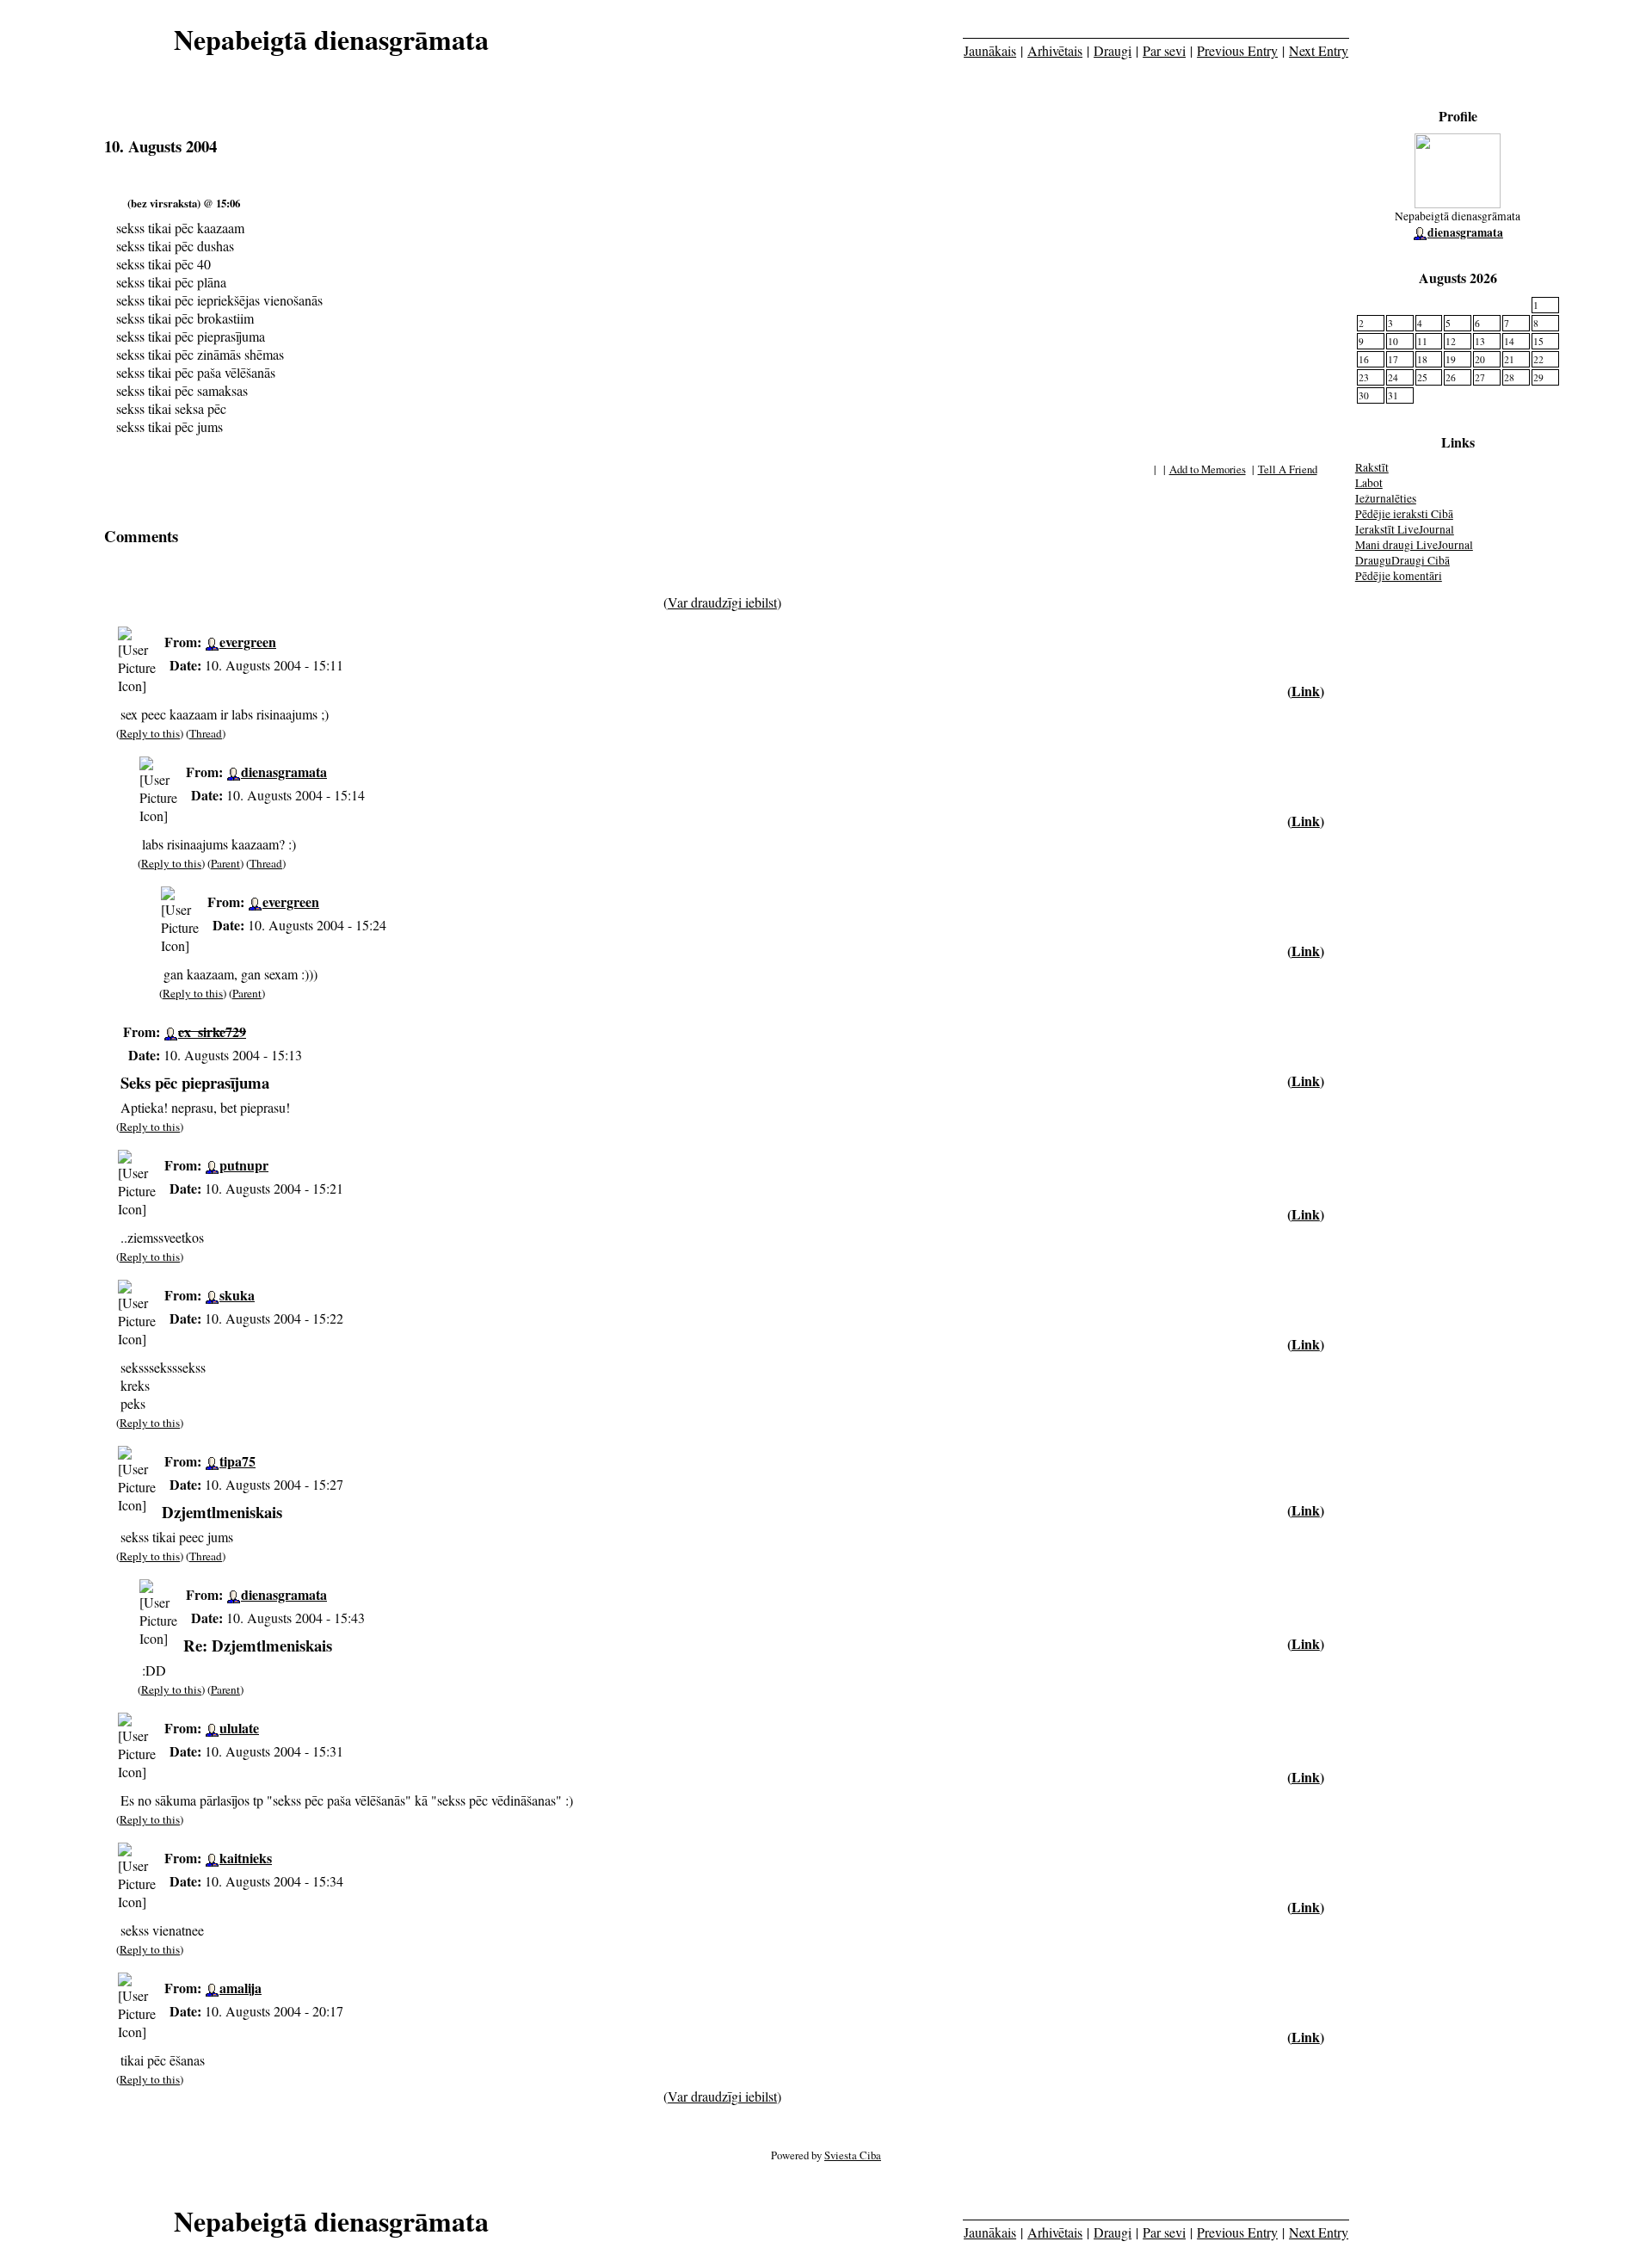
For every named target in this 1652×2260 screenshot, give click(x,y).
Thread (206, 733)
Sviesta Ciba (853, 2155)
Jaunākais (990, 50)
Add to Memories (1208, 469)
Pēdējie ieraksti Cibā (1404, 514)
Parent (225, 863)
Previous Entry (1237, 50)
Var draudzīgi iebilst (722, 602)
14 (1509, 341)
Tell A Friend (1288, 469)
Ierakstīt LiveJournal (1405, 529)
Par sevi (1164, 50)
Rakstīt (1372, 467)
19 (1451, 359)
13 (1480, 341)
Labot (1369, 483)
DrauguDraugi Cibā (1402, 560)
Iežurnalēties (1386, 498)
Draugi (1113, 50)
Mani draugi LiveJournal (1414, 545)
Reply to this (150, 733)
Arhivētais (1055, 50)
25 (1422, 377)
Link (1306, 691)
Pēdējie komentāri (1399, 576)
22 (1538, 359)
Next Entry (1319, 50)
